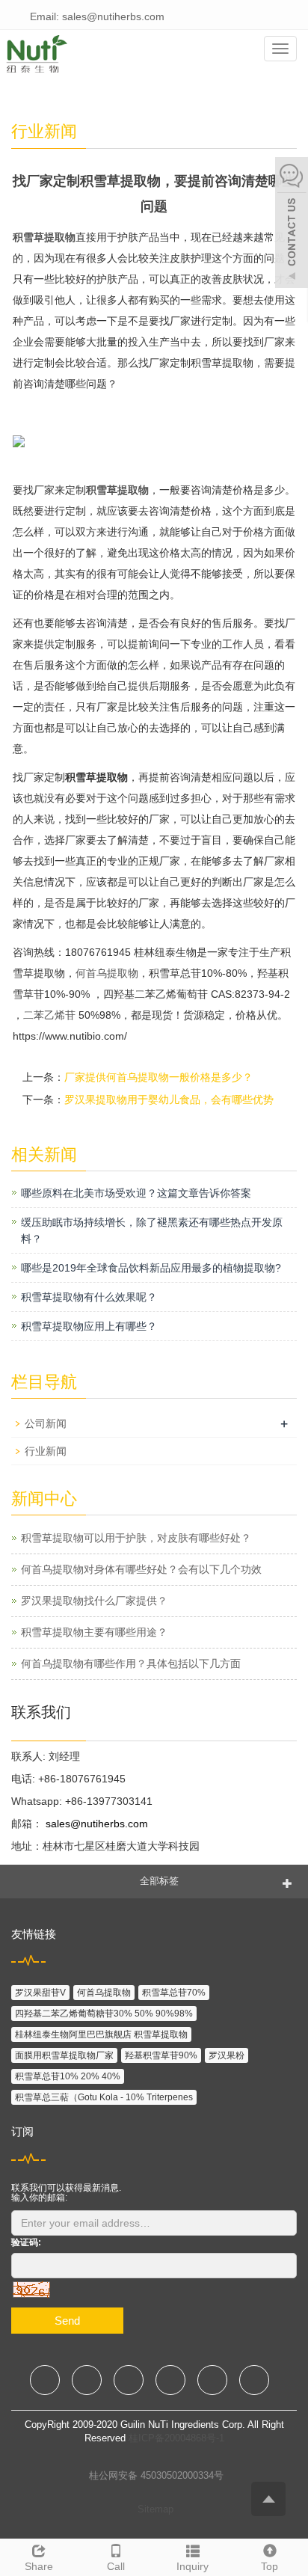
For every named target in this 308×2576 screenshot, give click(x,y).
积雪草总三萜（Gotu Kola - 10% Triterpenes (104, 2097)
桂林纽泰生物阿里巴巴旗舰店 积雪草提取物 (101, 2034)
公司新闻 (46, 1423)
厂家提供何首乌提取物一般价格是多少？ (158, 1077)
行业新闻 (46, 1451)
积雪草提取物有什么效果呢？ (89, 1297)
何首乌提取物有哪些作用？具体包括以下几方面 (131, 1663)
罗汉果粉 (227, 2055)
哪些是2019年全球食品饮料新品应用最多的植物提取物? (151, 1268)
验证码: (26, 2242)
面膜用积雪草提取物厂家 (64, 2055)
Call (116, 2566)
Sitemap (155, 2509)
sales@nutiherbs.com (95, 1824)
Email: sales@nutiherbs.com (96, 16)
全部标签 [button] (159, 1881)
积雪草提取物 (44, 237)
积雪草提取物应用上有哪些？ (89, 1326)
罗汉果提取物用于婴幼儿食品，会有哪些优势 (169, 1100)
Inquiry (192, 2566)
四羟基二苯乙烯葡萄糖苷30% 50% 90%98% (104, 2014)
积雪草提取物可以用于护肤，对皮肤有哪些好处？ (136, 1538)
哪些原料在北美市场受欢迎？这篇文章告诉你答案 (136, 1193)
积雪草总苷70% (174, 1993)
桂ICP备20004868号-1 (176, 2438)
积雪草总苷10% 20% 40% (68, 2076)
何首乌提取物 (107, 973)
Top (269, 2566)
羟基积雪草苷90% (161, 2055)
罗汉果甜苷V (40, 1993)
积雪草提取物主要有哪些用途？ (94, 1632)
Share (39, 2566)
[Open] (292, 224)
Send (67, 2321)
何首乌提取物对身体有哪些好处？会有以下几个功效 (141, 1569)
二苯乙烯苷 (49, 1015)
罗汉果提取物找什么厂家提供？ (94, 1601)
